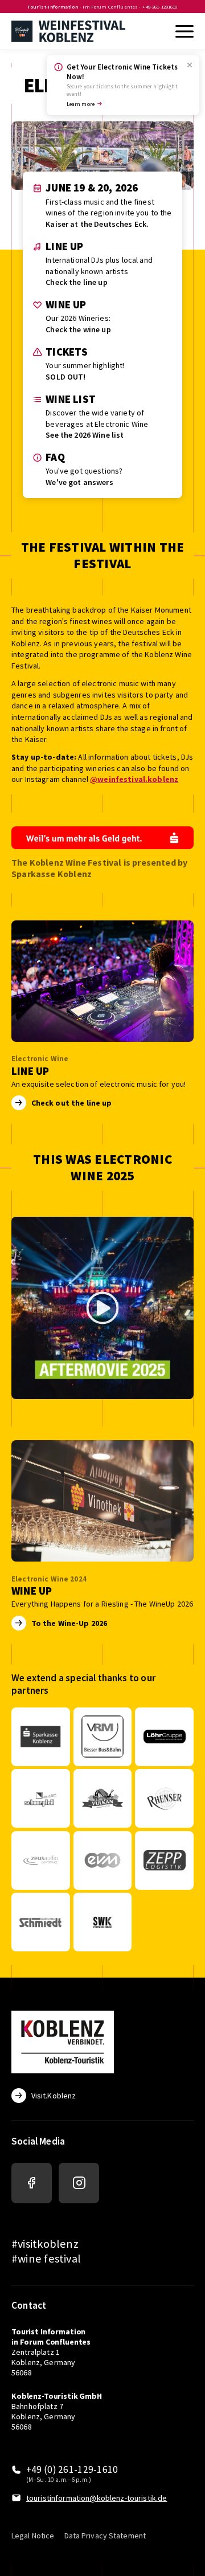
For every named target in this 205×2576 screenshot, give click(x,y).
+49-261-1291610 (160, 7)
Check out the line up (72, 1103)
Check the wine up (78, 329)
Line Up (64, 246)
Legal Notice (33, 2536)
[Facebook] (32, 2183)
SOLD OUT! (65, 377)
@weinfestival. (119, 779)
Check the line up (76, 282)
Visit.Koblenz (54, 2096)
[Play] (102, 1308)
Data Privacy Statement (105, 2536)
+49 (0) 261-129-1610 (72, 2470)
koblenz (163, 779)
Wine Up (66, 305)
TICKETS (67, 352)
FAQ (55, 457)
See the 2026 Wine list (85, 435)
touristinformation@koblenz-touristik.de (97, 2498)
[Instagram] (79, 2183)
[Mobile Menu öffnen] (183, 31)
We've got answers (79, 482)
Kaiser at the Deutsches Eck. (97, 224)
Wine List (71, 399)
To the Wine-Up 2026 (69, 1623)
